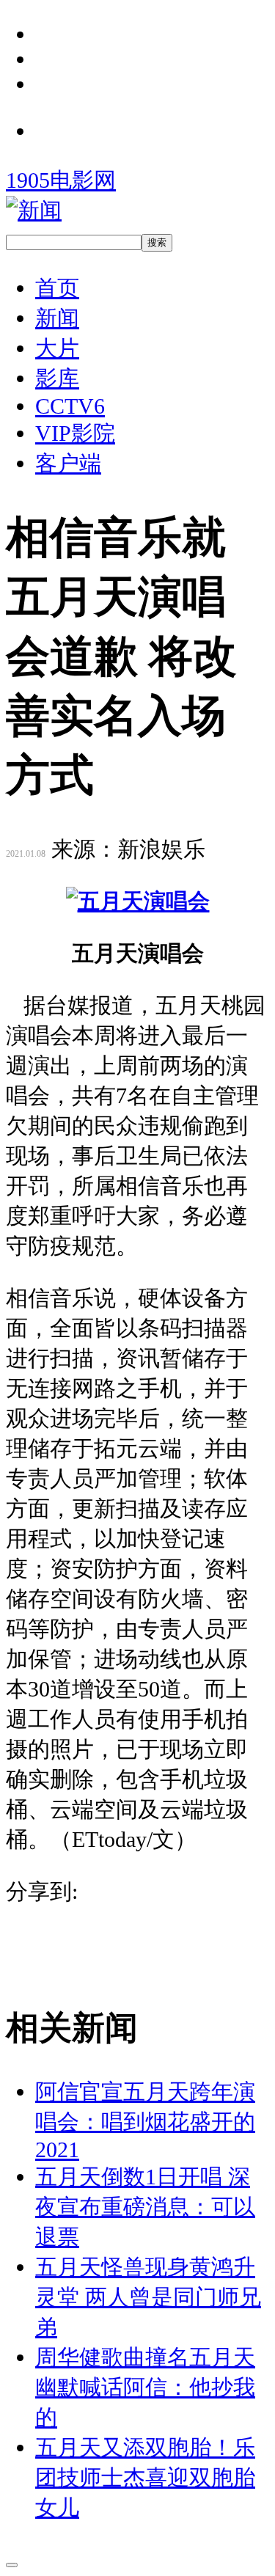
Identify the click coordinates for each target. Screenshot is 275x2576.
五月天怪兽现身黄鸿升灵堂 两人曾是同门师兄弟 (148, 2297)
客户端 (68, 463)
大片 (57, 348)
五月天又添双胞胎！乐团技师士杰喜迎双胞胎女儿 (145, 2477)
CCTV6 (70, 406)
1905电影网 (61, 180)
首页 (57, 288)
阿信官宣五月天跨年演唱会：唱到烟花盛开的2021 (145, 2121)
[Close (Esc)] (12, 2565)
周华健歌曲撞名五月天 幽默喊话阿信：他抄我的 (145, 2387)
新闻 (57, 318)
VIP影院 (75, 433)
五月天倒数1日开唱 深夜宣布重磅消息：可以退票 (145, 2207)
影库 (57, 378)
